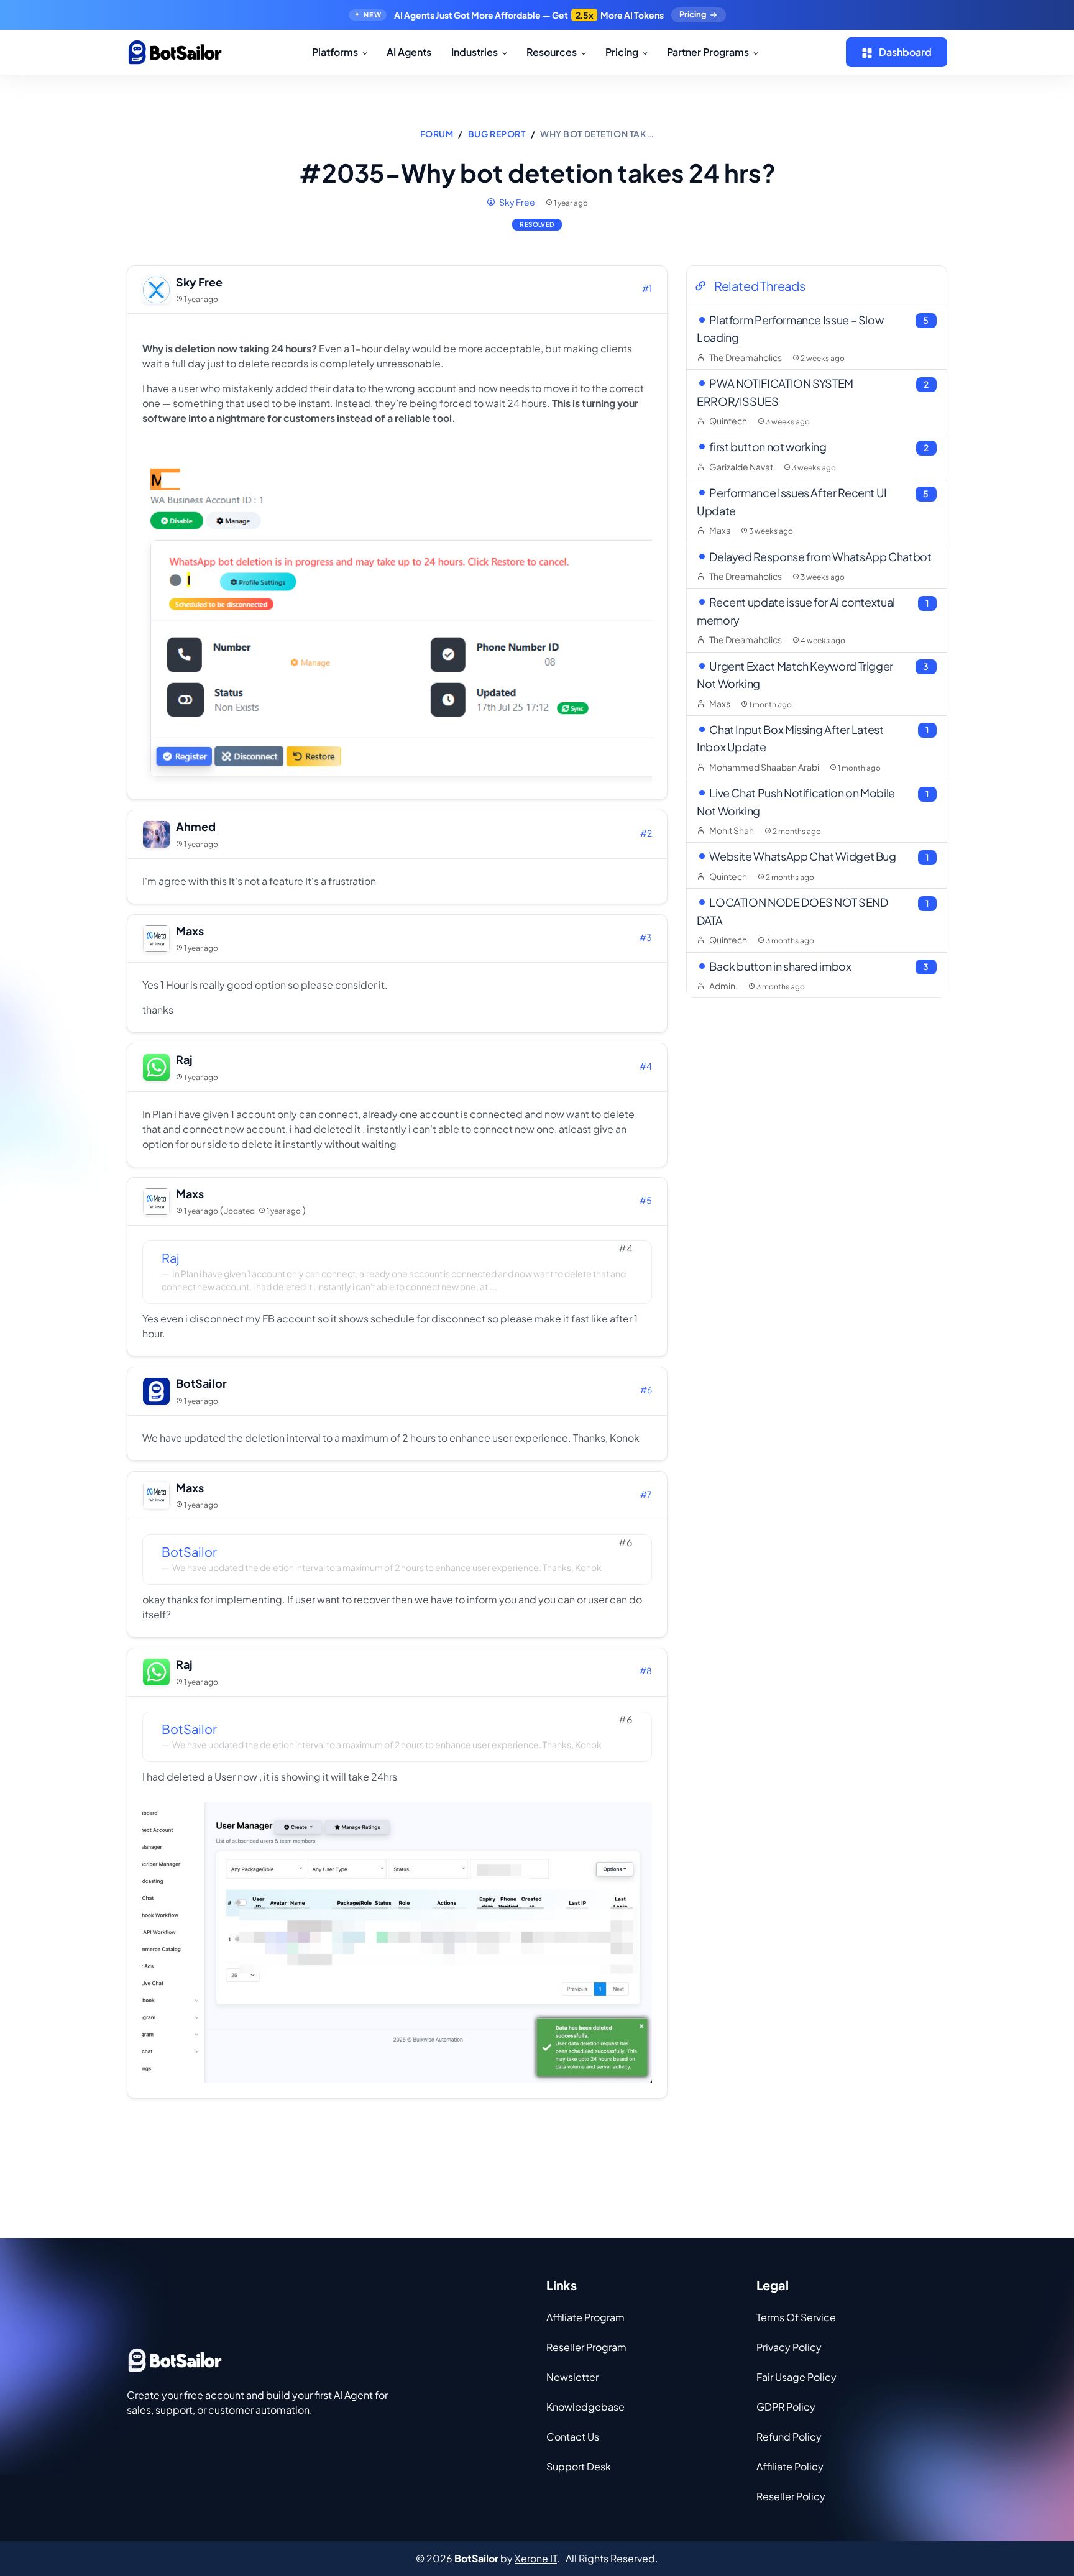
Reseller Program (586, 2347)
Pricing (693, 14)
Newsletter (572, 2377)
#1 (647, 288)
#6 (646, 1390)
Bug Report (497, 134)
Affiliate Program (585, 2317)
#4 (646, 1066)
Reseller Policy (791, 2496)
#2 (646, 833)
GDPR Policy (786, 2407)
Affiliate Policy (790, 2466)
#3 (646, 937)
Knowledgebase (585, 2407)
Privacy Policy (789, 2347)
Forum (437, 134)
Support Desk (579, 2466)
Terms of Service (796, 2317)
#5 (646, 1200)
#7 (646, 1494)
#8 (646, 1671)
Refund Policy (789, 2436)
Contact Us (573, 2436)
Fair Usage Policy (796, 2377)
